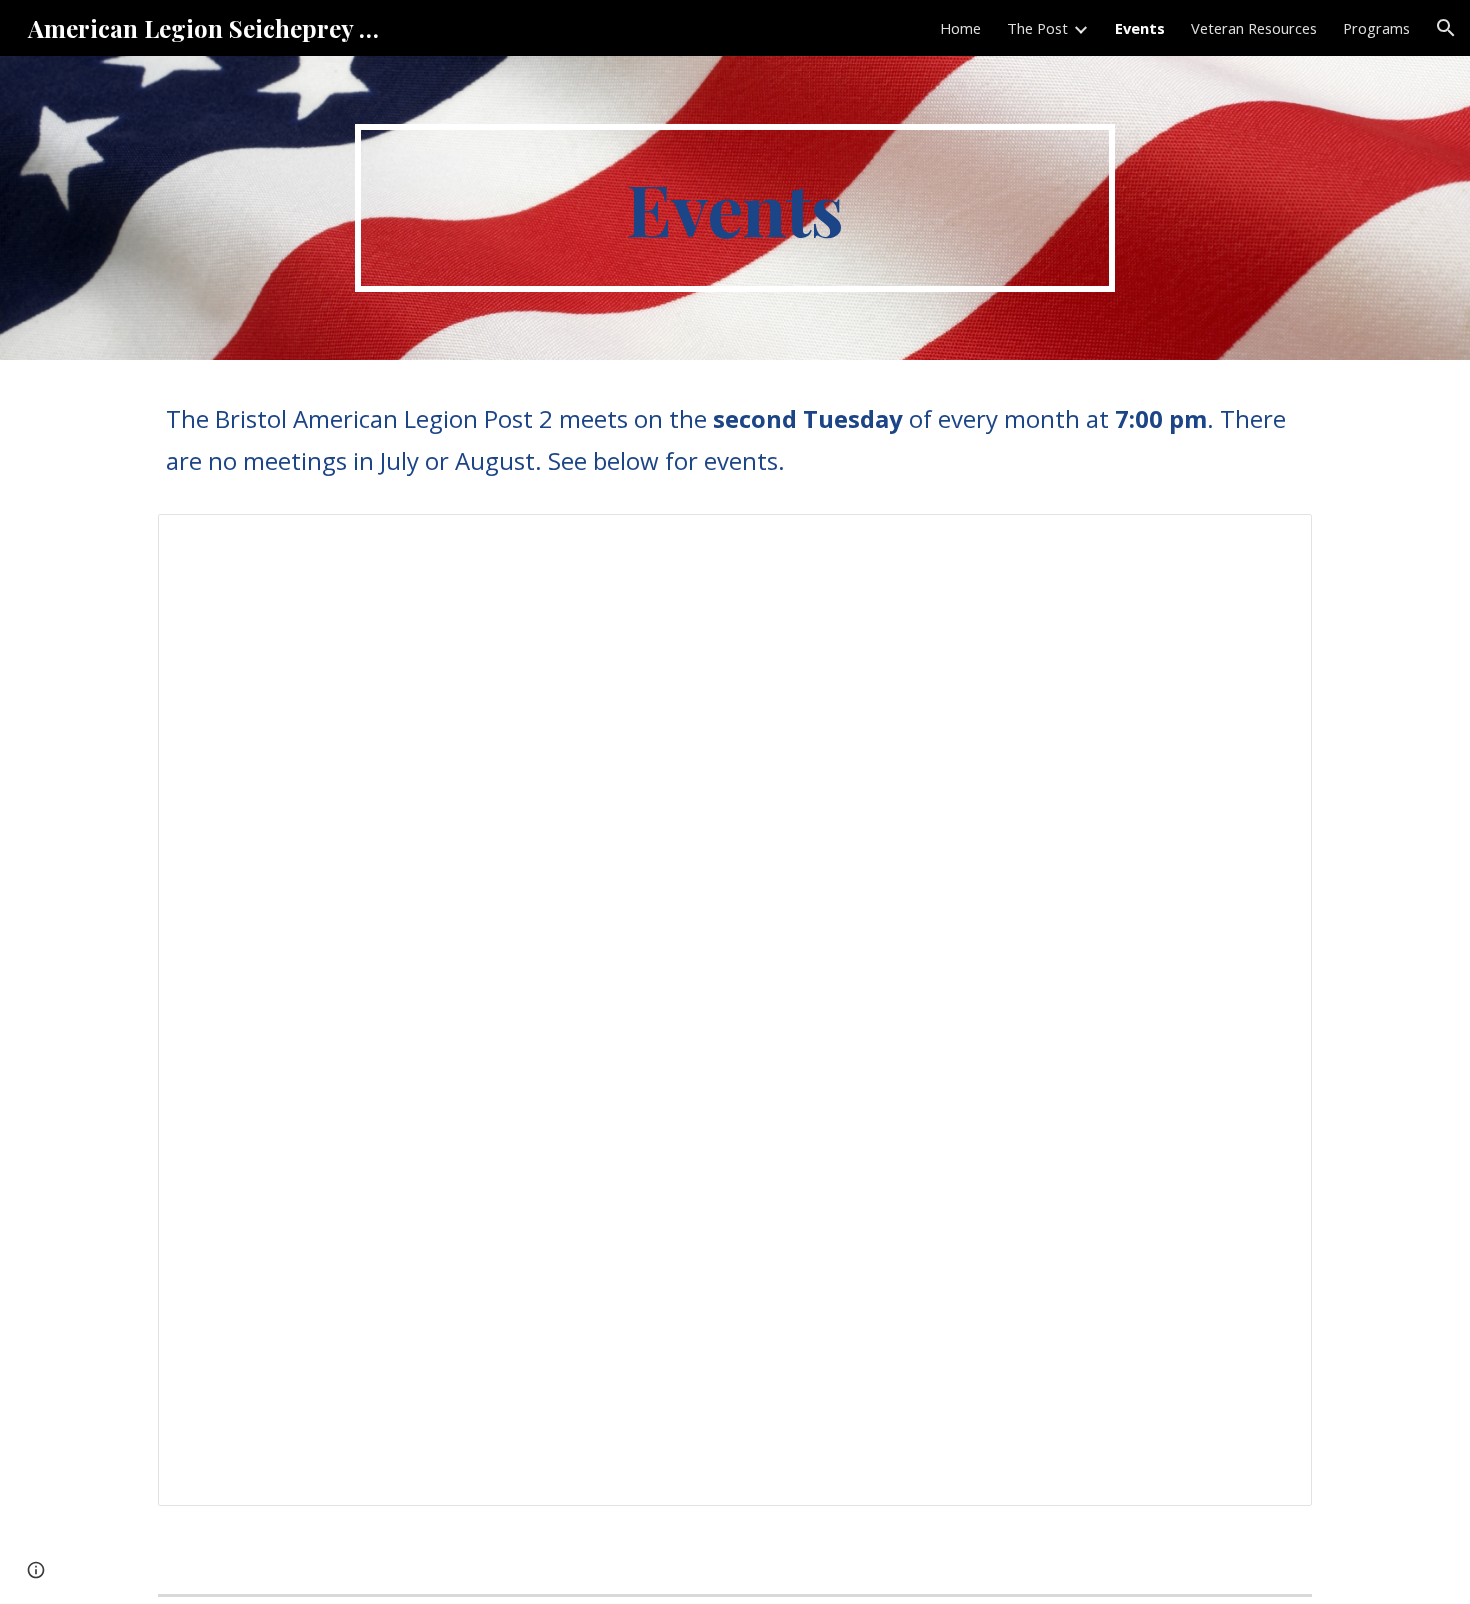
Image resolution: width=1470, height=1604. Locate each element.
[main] (735, 208)
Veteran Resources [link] (1254, 28)
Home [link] (960, 28)
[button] (1446, 28)
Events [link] (1140, 28)
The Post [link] (1037, 28)
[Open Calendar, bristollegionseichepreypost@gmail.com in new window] (1274, 540)
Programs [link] (1376, 28)
